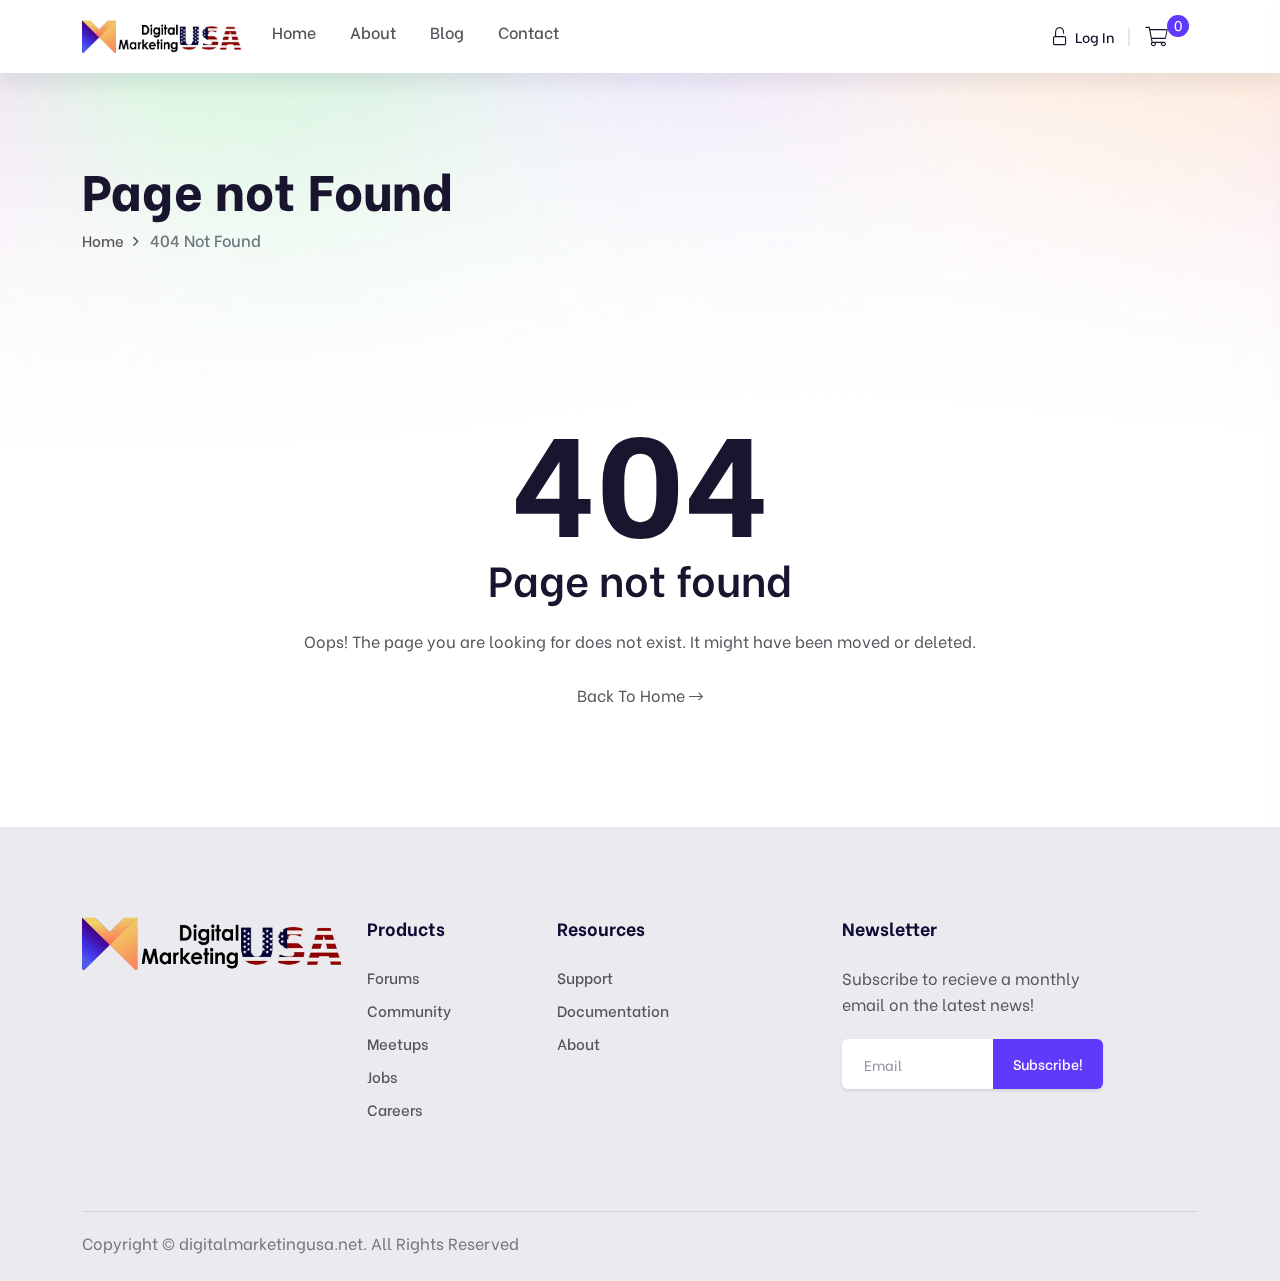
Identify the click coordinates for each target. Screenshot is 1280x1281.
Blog (447, 31)
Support (585, 977)
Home (294, 31)
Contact (528, 31)
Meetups (397, 1043)
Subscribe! (1048, 1063)
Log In (1093, 36)
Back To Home (633, 694)
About (373, 31)
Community (409, 1010)
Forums (393, 977)
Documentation (613, 1010)
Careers (394, 1109)
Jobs (382, 1076)
